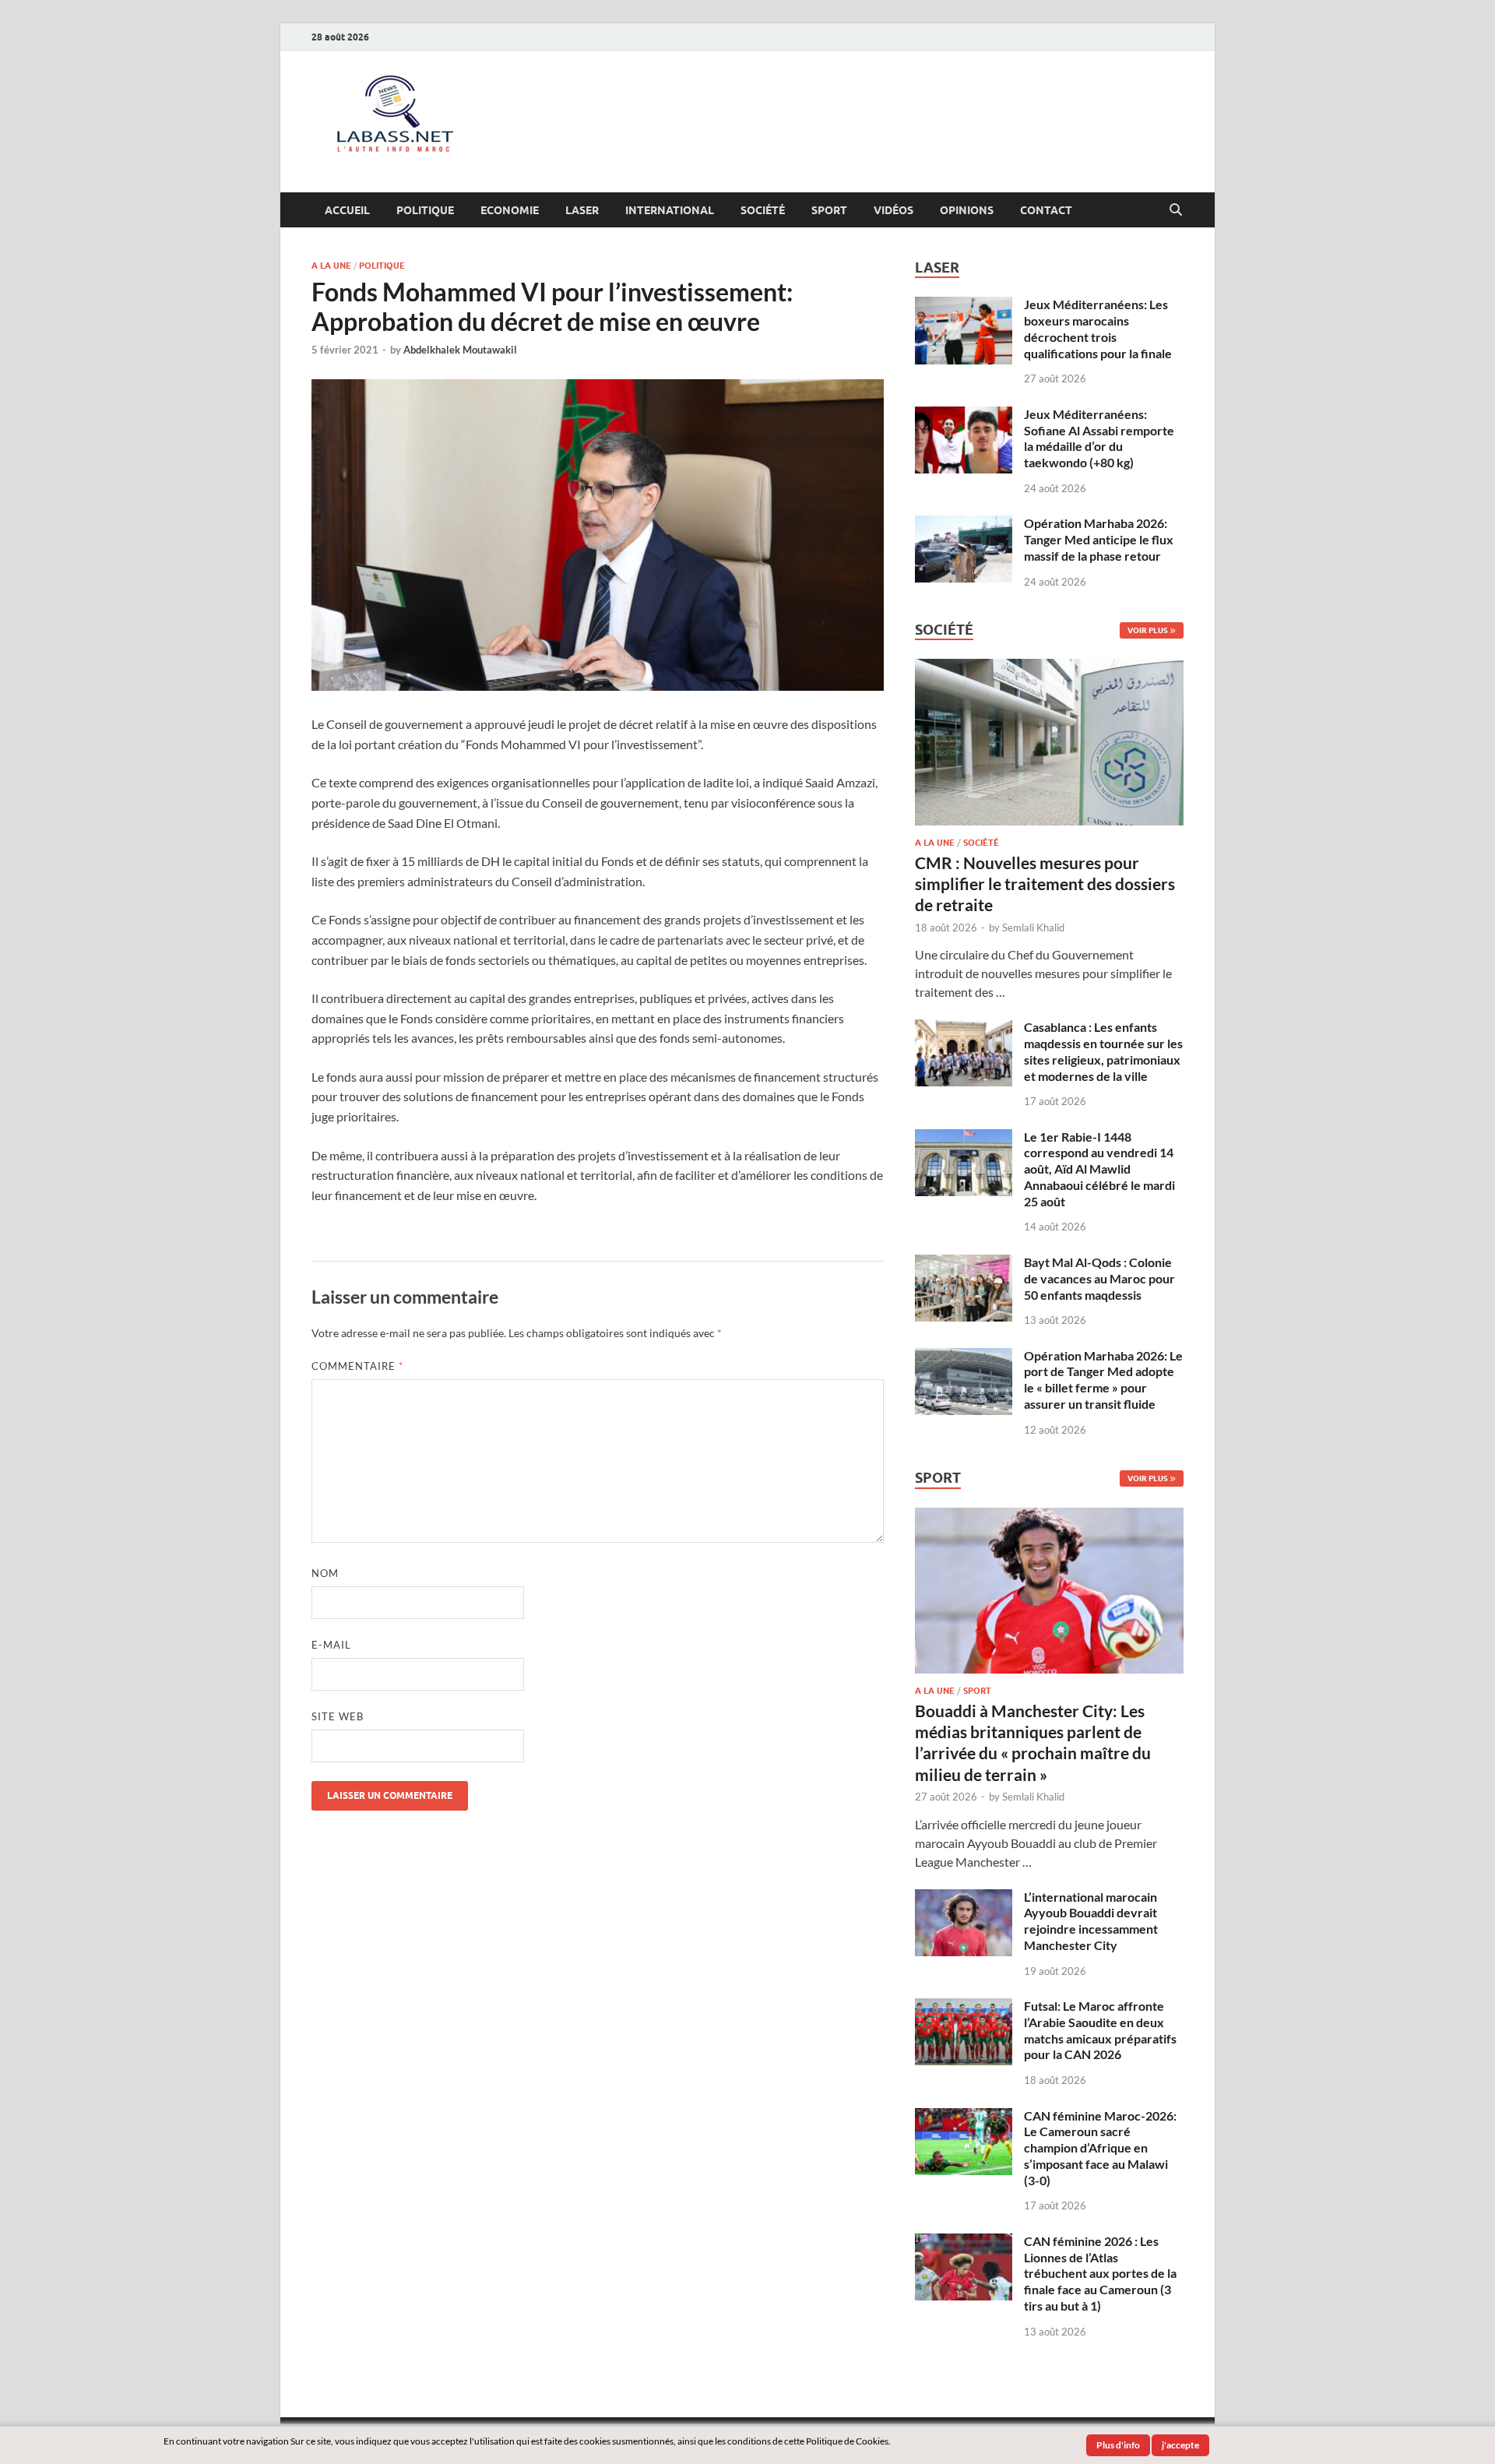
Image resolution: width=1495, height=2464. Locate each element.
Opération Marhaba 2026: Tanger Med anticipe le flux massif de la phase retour (1099, 539)
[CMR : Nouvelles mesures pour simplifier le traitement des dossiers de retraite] (1049, 668)
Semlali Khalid (1033, 928)
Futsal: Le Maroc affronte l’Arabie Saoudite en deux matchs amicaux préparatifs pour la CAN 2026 (1100, 2030)
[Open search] (1176, 210)
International (670, 210)
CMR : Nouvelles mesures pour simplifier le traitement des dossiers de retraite (1045, 884)
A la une (331, 266)
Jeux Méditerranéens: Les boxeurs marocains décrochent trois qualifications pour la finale (1098, 328)
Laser (582, 210)
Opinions (967, 210)
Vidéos (893, 210)
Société (763, 210)
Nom (325, 1573)
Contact (1046, 210)
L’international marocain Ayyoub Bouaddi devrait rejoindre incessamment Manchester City (1091, 1921)
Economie (510, 210)
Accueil (347, 210)
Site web (338, 1716)
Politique (425, 210)
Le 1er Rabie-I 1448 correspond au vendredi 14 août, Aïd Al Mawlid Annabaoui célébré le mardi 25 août (1099, 1169)
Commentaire (357, 1366)
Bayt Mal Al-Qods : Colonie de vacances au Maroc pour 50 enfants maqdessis (1099, 1278)
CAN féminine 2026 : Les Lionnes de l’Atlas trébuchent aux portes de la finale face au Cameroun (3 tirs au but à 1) (1100, 2273)
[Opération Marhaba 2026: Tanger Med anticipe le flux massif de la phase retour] (964, 524)
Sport (829, 210)
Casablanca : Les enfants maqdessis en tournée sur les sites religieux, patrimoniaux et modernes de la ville (1103, 1051)
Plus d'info (1118, 2445)
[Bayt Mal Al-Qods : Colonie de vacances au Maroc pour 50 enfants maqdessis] (964, 1264)
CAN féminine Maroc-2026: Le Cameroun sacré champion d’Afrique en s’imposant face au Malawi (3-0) (1100, 2148)
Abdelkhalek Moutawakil (460, 350)
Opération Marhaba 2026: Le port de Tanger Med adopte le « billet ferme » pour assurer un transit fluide (1103, 1380)
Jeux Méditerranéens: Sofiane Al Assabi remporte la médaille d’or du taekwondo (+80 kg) (1099, 438)
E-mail (331, 1645)
